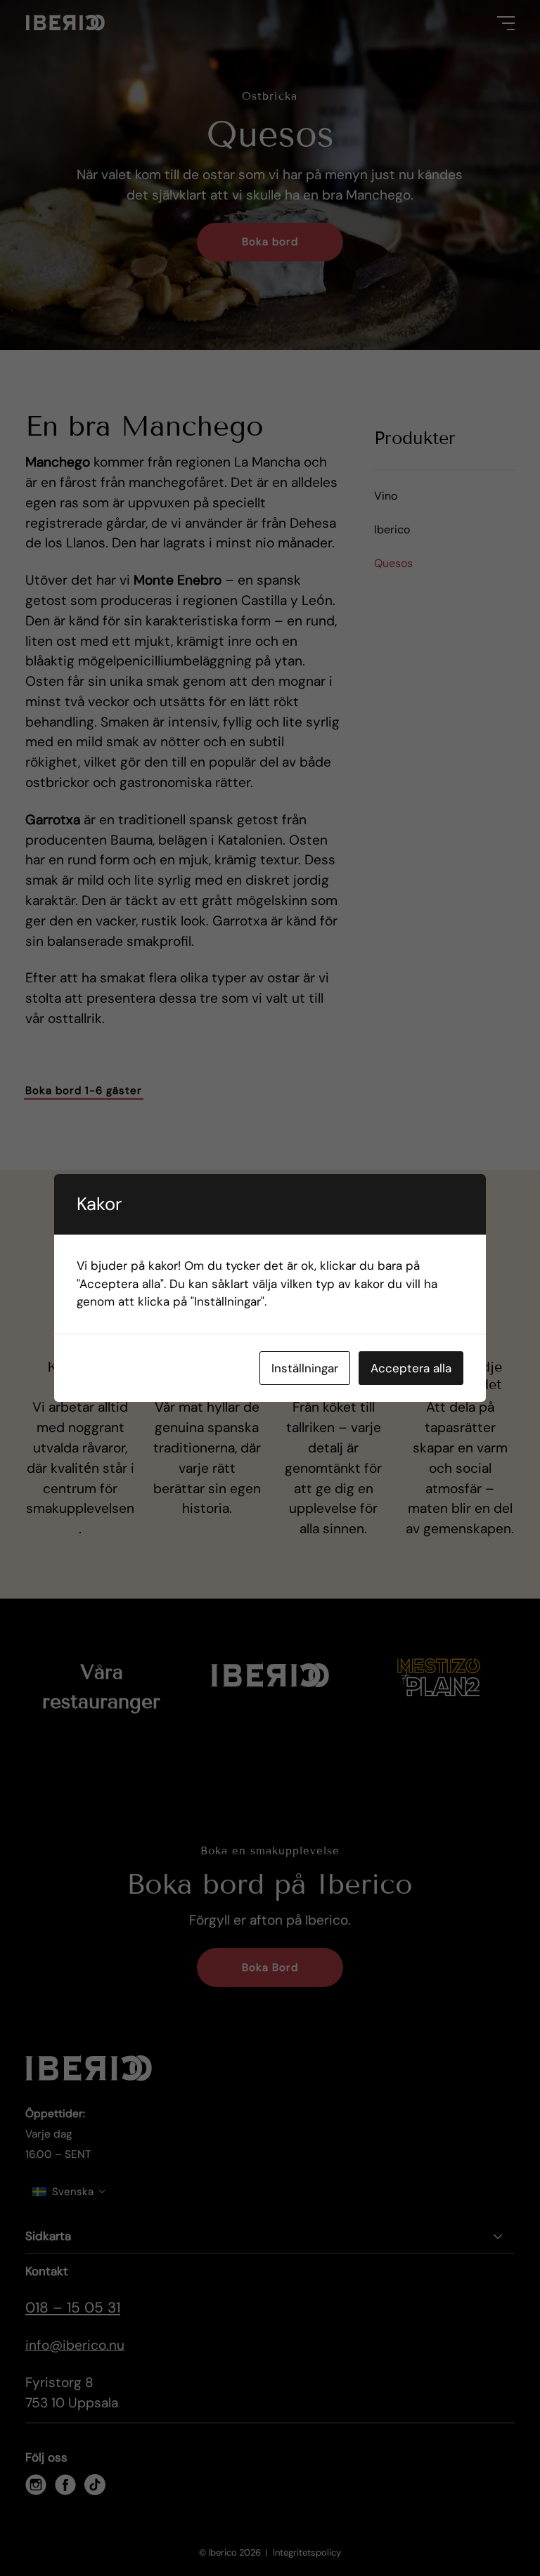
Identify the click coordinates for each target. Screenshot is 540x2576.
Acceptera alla (411, 1368)
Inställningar (305, 1368)
